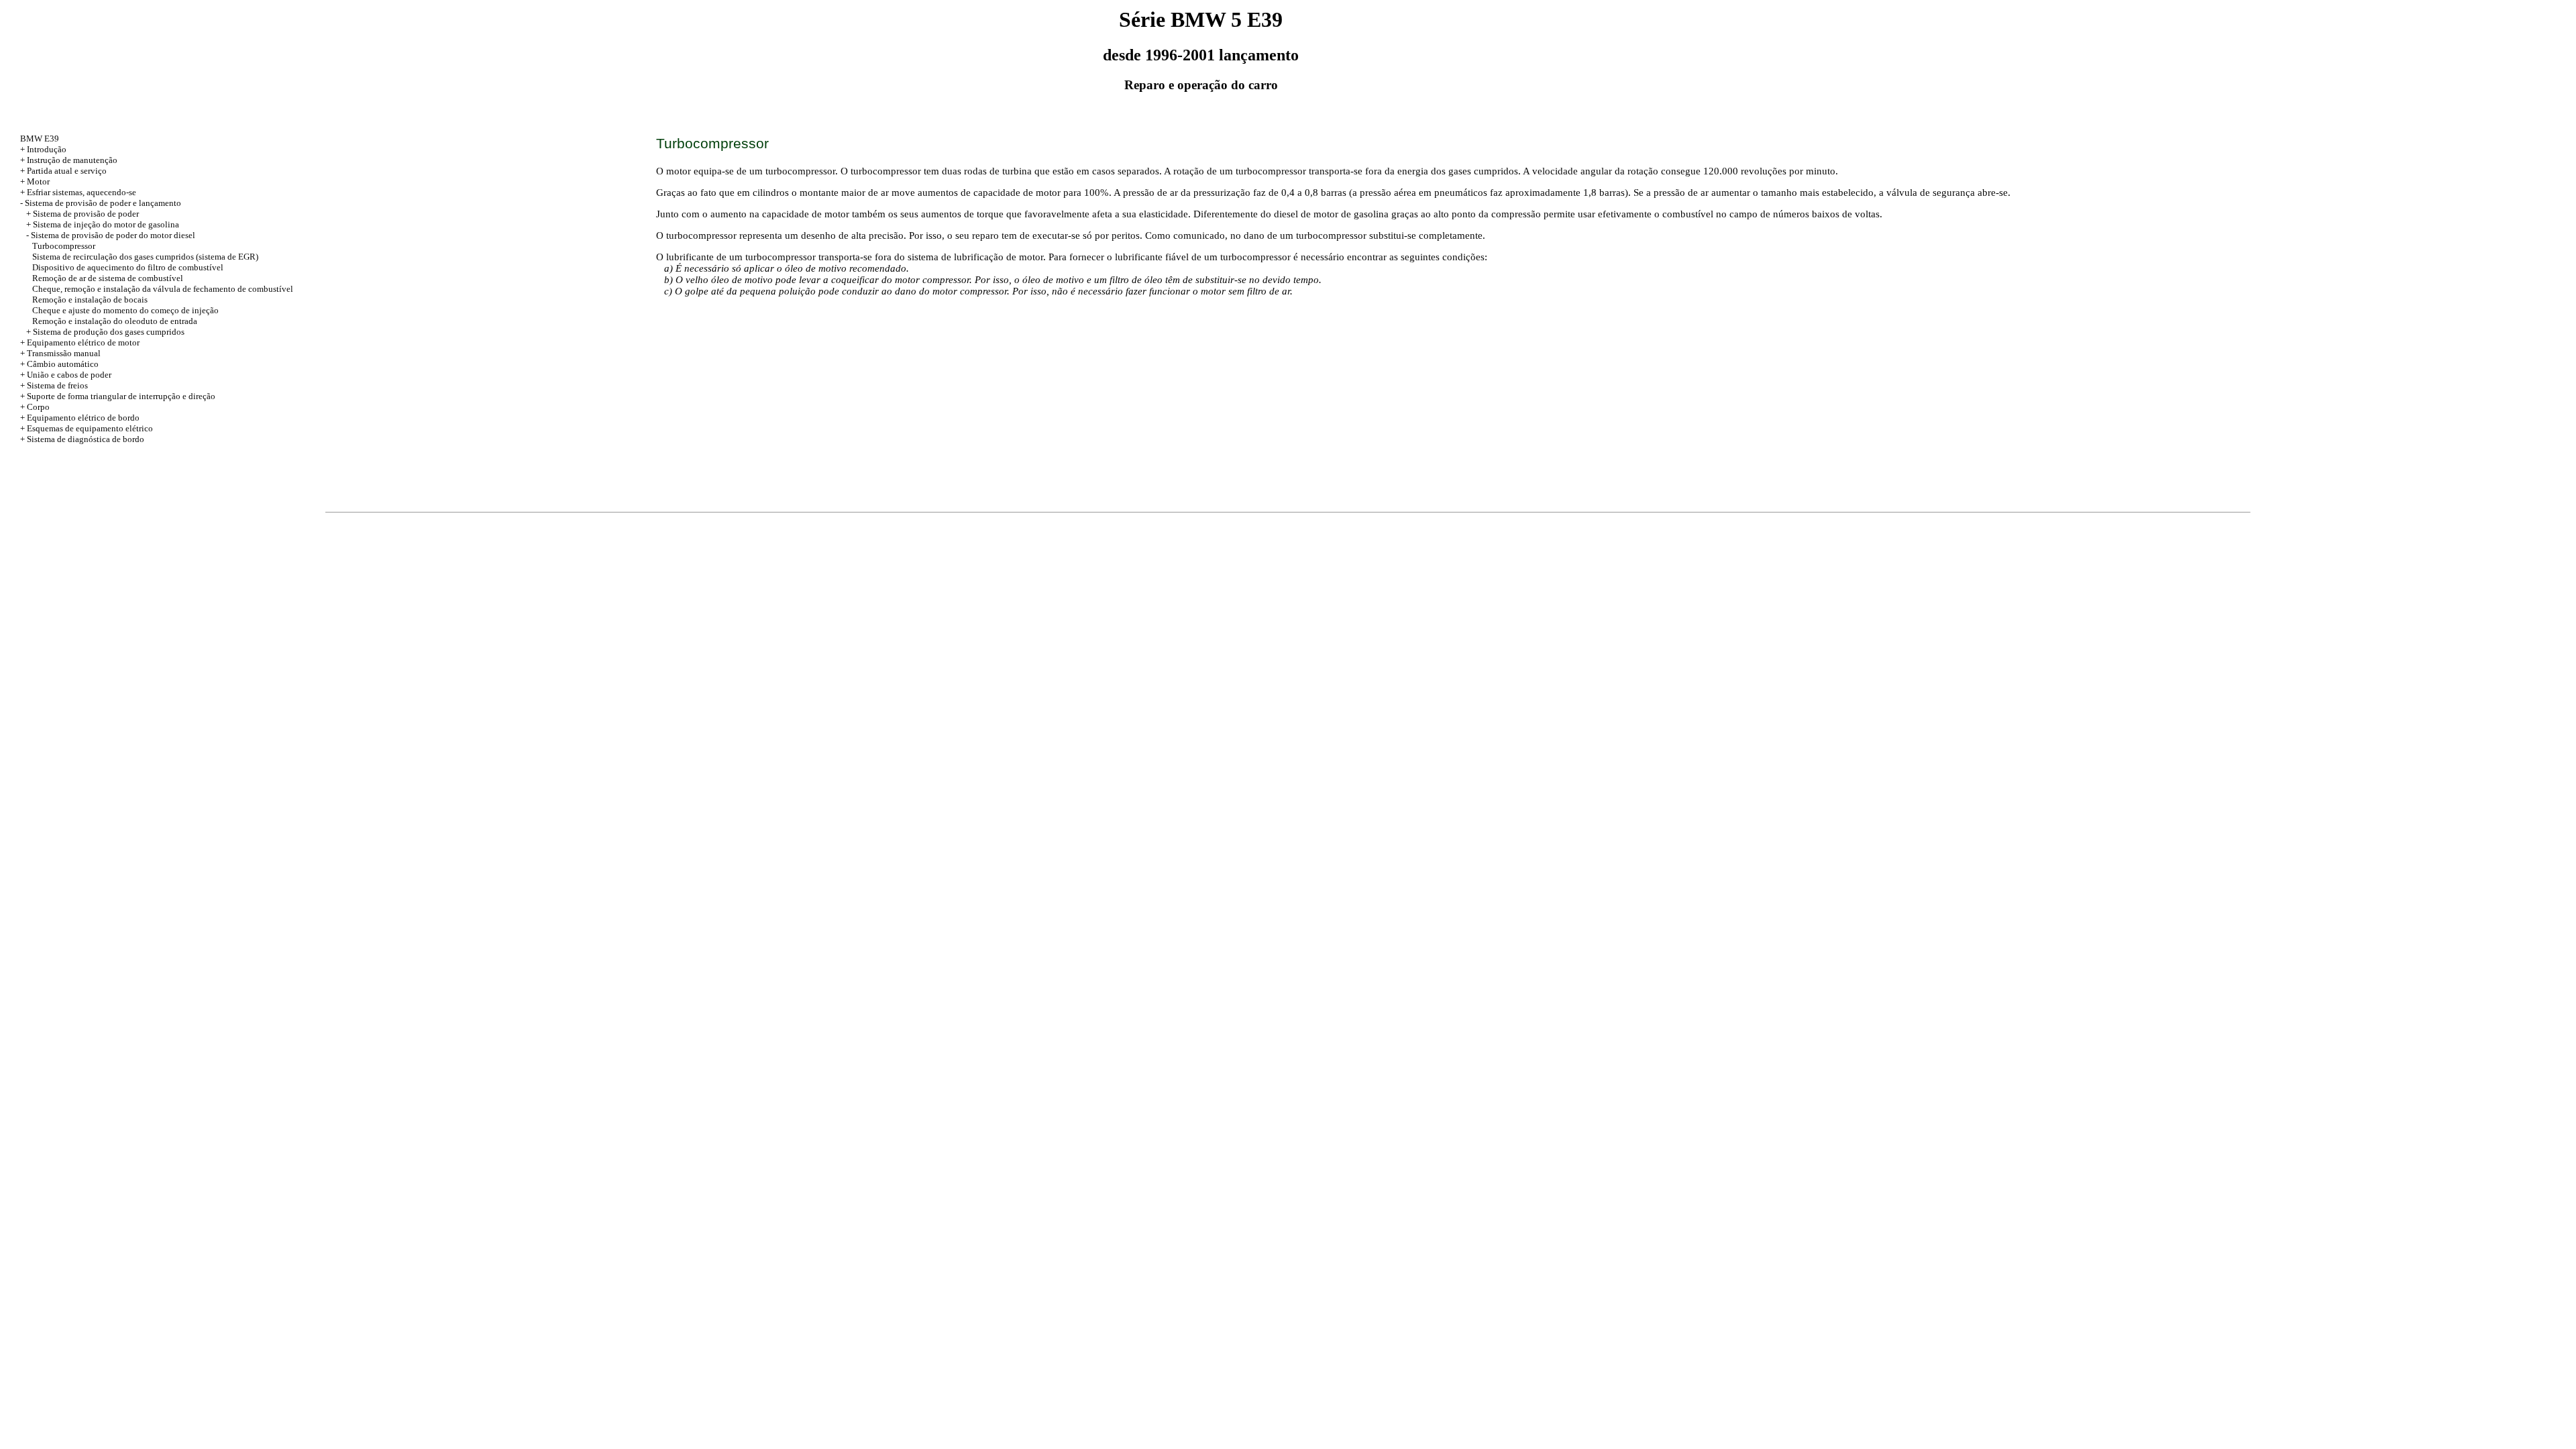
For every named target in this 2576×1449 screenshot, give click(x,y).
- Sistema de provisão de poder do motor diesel (111, 235)
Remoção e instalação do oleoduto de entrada (115, 321)
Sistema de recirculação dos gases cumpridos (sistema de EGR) (145, 257)
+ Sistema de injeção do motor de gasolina (103, 224)
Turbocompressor (64, 246)
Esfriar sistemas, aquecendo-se (82, 192)
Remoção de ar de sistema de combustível (108, 278)
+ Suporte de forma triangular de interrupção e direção (118, 396)
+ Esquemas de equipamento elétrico (87, 428)
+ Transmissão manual (60, 353)
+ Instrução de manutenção (69, 160)
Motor (38, 181)
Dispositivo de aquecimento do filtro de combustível (128, 267)
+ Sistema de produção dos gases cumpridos (105, 332)
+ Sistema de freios (54, 385)
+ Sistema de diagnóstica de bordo (82, 439)
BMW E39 (40, 139)
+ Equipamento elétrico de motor (80, 342)
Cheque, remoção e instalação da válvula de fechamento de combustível (163, 289)
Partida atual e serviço (67, 171)
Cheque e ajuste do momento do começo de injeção (125, 310)
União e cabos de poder (69, 375)
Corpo (38, 407)
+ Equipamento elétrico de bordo (80, 418)
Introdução (47, 149)
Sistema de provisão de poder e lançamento (103, 203)
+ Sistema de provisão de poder (83, 214)
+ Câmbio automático (59, 364)
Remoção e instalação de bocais (90, 300)
